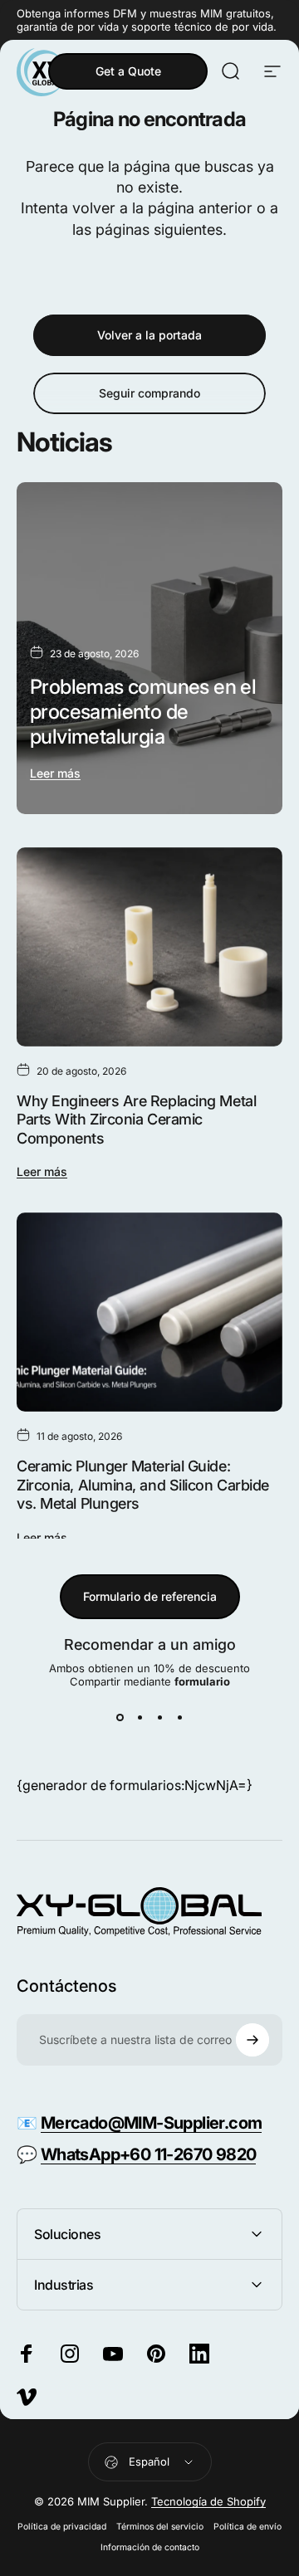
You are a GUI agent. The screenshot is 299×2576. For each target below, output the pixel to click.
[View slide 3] (159, 1718)
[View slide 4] (179, 1718)
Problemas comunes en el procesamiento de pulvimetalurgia (143, 712)
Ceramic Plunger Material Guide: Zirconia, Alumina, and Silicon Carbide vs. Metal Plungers (143, 1485)
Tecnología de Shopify (208, 2501)
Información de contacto (150, 2547)
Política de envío (248, 2527)
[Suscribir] (252, 2040)
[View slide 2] (140, 1718)
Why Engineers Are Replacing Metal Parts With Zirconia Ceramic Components (136, 1120)
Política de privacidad (62, 2527)
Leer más (55, 773)
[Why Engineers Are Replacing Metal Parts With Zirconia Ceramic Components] (149, 947)
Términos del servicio (160, 2527)
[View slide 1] (120, 1718)
